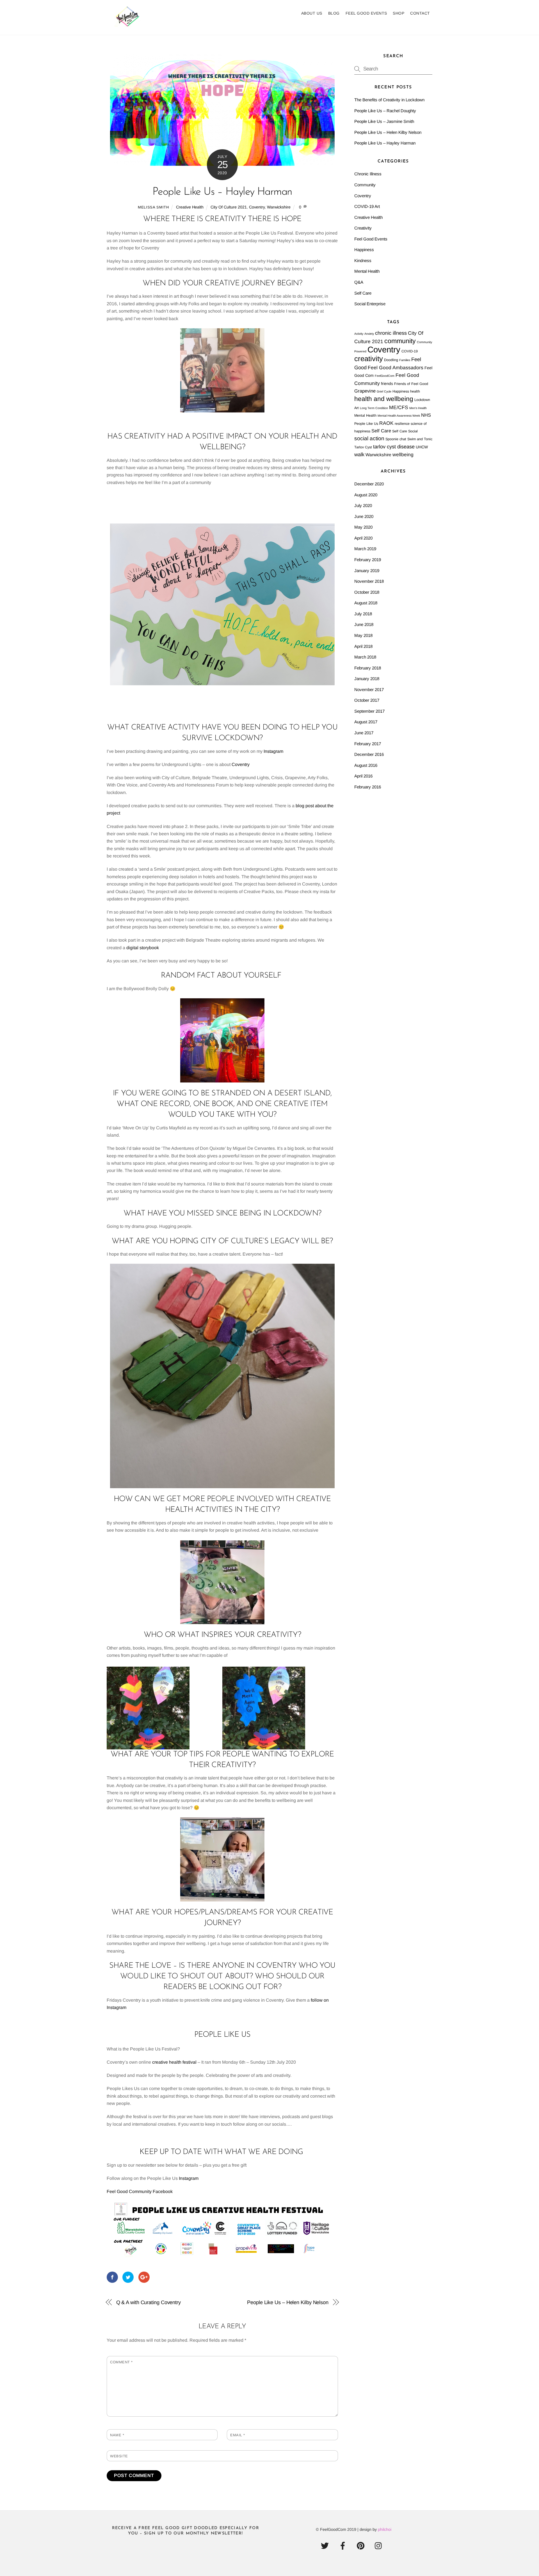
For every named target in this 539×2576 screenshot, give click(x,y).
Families (405, 360)
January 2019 (367, 571)
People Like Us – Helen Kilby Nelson (288, 2302)
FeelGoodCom (385, 376)
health (415, 391)
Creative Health (190, 207)
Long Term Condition (374, 408)
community (400, 341)
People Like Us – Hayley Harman (222, 192)
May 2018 (363, 635)
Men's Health (418, 408)
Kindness (363, 261)
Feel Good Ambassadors (396, 368)
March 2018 (365, 657)
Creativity (363, 228)
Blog (334, 13)
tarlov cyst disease (394, 447)
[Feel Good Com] (128, 24)
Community (365, 185)
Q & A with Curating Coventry (149, 2302)
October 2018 (367, 592)
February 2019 (368, 560)
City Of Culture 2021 (229, 207)
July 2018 (363, 614)
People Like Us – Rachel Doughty (385, 111)
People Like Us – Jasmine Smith (384, 121)
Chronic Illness (368, 174)
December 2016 (369, 754)
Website (119, 2456)
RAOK (386, 423)
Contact (420, 13)
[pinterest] (362, 2546)
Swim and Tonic (420, 439)
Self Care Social (405, 431)
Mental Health (367, 271)
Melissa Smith (153, 207)
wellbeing (403, 455)
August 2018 (366, 603)
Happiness (364, 250)
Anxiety (369, 334)
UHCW (422, 447)
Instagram (273, 751)
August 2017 (366, 722)
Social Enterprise (370, 304)
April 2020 (363, 538)
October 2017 (367, 700)
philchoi (385, 2529)
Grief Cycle (384, 391)
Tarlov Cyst (363, 447)
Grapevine (365, 391)
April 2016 (363, 776)
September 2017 (369, 711)
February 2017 (368, 744)
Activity (359, 334)
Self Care (363, 293)
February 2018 (368, 668)
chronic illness (391, 333)
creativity (369, 359)
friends (387, 384)
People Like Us (366, 424)
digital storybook (143, 948)
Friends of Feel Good (411, 384)
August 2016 (366, 765)
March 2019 (365, 549)
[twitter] (326, 2546)
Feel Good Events (366, 13)
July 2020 (363, 505)
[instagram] (380, 2546)
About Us (312, 13)
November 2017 (369, 690)
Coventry (257, 207)
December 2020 (369, 484)
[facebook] (344, 2546)
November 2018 (369, 581)
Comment (121, 2362)
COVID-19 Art (367, 206)
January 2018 (367, 679)
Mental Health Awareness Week (399, 416)
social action (369, 438)
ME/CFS (399, 407)
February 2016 (368, 787)
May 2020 (363, 527)
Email (238, 2435)
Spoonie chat (396, 439)
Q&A (359, 282)
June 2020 (364, 516)
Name (117, 2435)
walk (359, 455)
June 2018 (364, 624)
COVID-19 (410, 351)
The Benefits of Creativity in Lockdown (389, 100)
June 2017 (364, 733)
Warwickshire (279, 207)
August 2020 (366, 495)
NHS (426, 415)
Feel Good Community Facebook (140, 2191)
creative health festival (174, 2062)
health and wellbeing (384, 399)
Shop (398, 13)
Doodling (391, 360)
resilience (402, 424)
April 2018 (363, 646)
